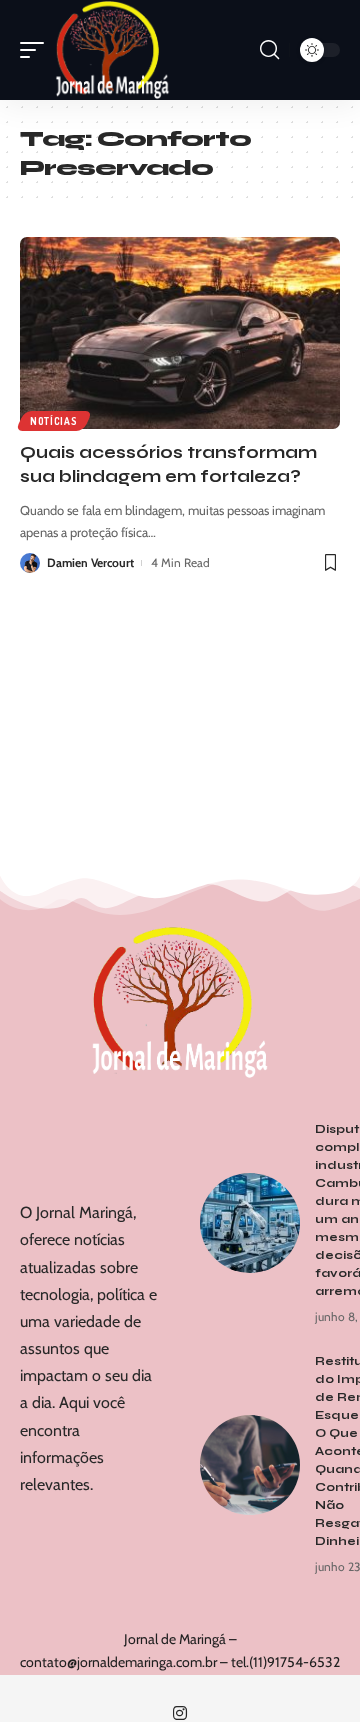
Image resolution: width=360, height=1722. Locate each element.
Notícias (54, 421)
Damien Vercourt (90, 562)
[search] (269, 50)
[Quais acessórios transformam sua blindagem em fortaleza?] (180, 333)
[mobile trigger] (37, 50)
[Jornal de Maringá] (112, 50)
